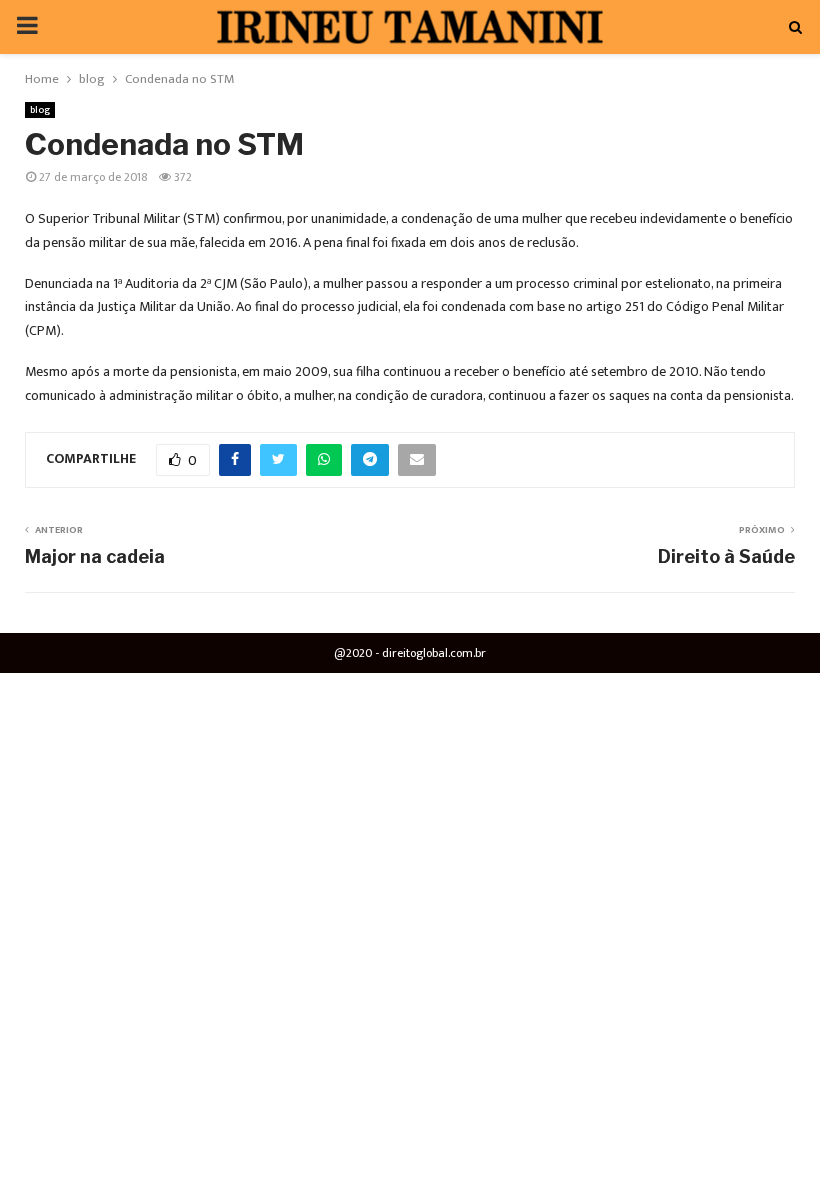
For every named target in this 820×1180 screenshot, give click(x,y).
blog (40, 110)
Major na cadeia (95, 556)
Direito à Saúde (726, 556)
